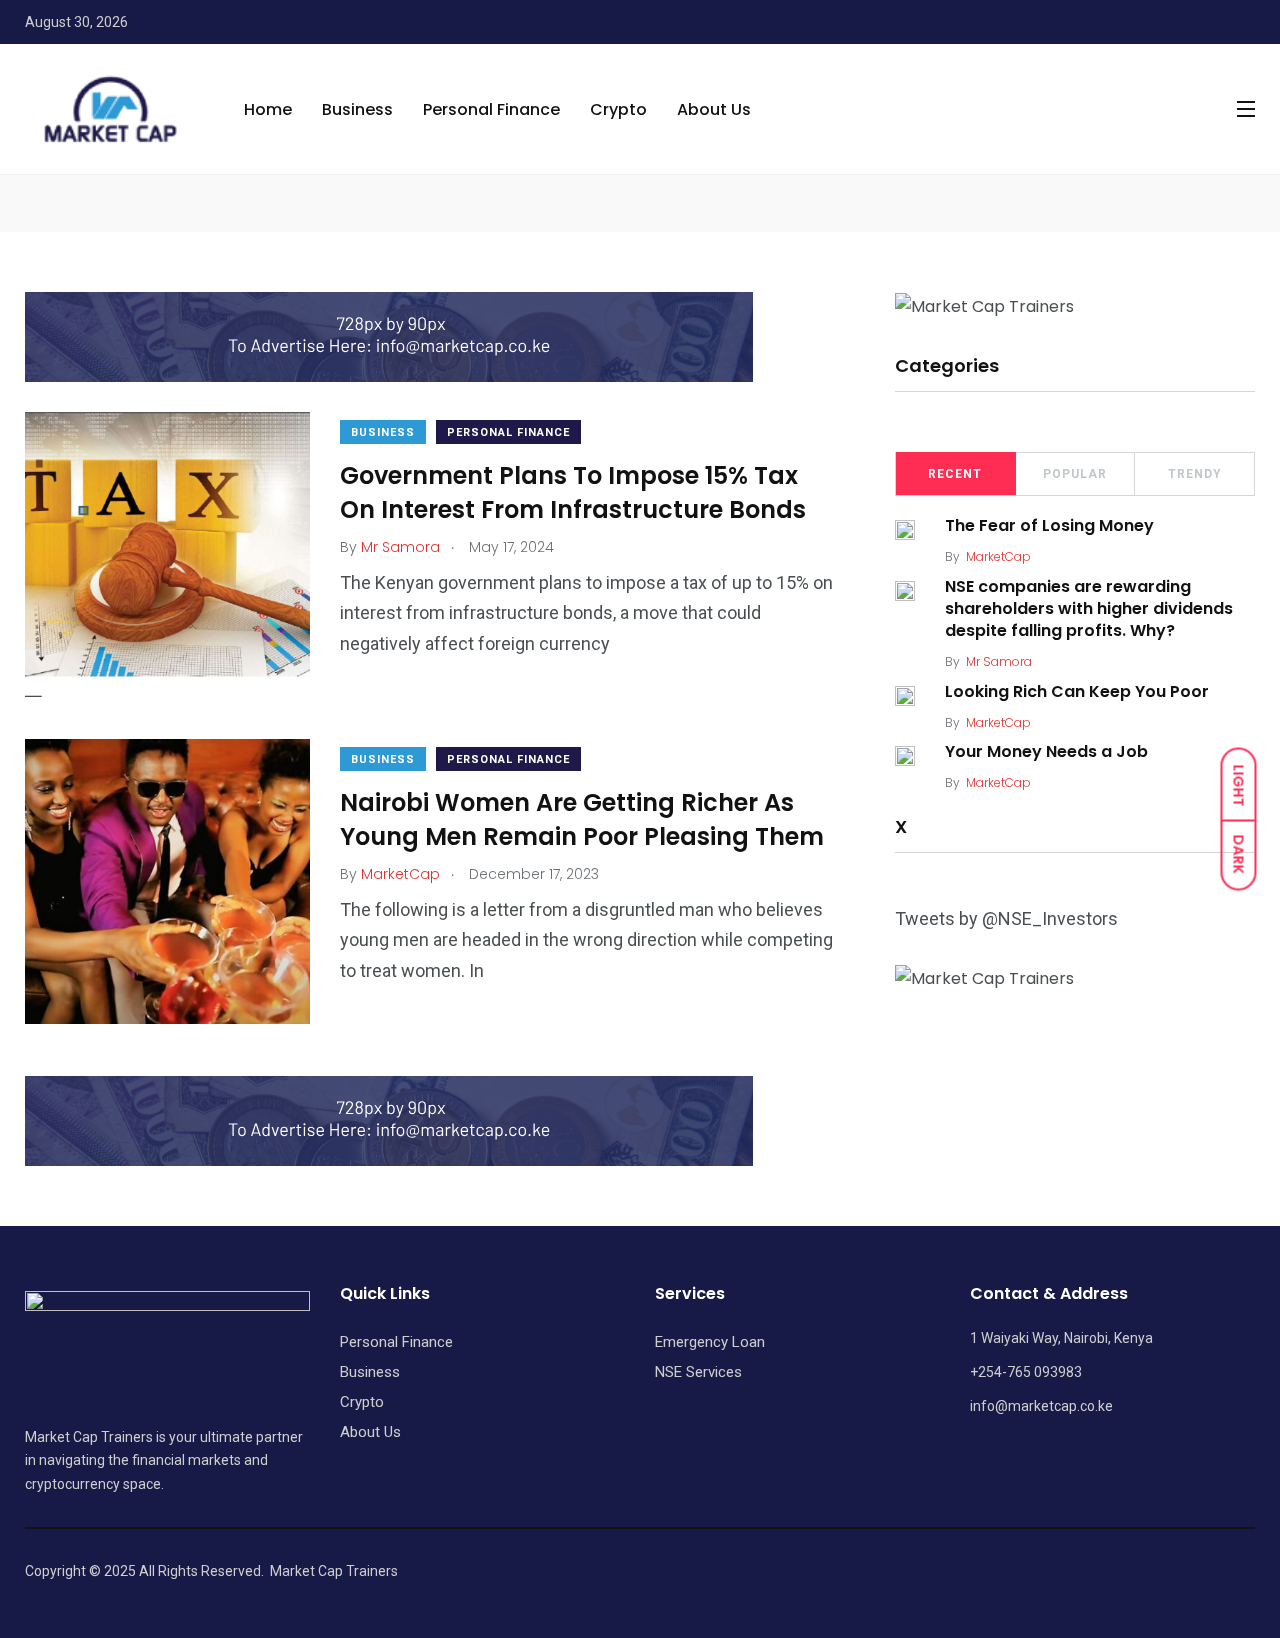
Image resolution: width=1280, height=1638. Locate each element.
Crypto (618, 109)
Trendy (1195, 474)
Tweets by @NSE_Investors (1006, 918)
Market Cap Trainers (334, 1571)
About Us (714, 109)
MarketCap (998, 556)
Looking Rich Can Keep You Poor (1077, 691)
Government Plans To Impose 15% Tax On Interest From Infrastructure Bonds (573, 492)
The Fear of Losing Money (1049, 526)
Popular (1075, 474)
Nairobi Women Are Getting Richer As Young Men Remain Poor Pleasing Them (582, 819)
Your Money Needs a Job (1046, 752)
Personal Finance (491, 109)
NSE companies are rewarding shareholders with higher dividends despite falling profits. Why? (1089, 609)
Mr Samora (999, 661)
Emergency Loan (710, 1342)
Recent (955, 474)
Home (268, 109)
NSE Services (698, 1372)
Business (357, 109)
